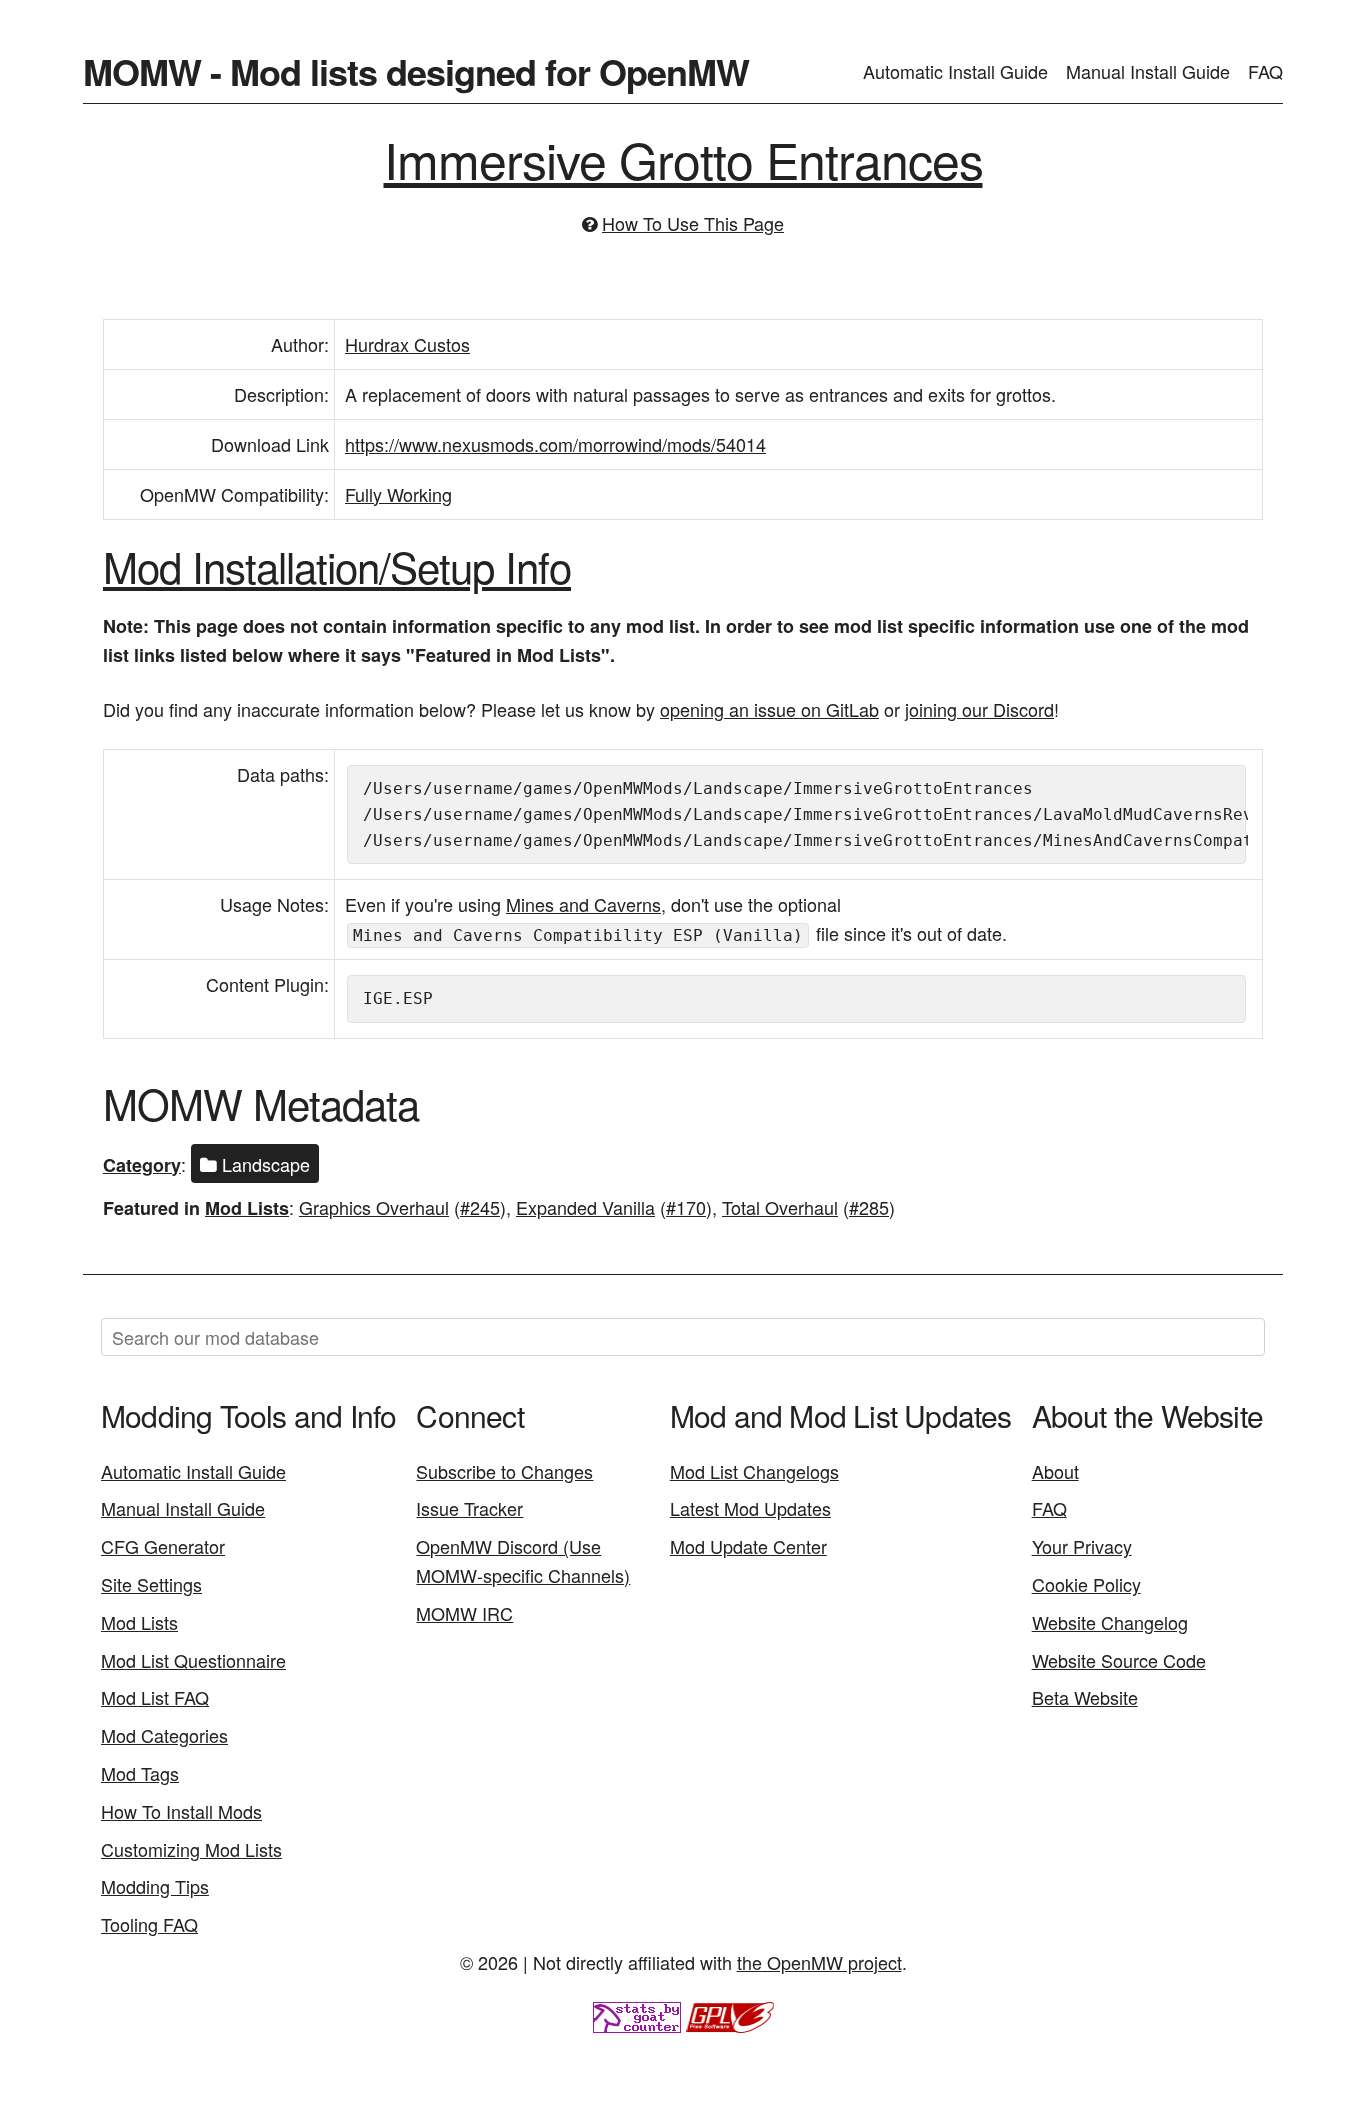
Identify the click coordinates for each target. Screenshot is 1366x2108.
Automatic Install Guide (955, 71)
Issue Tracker (469, 1508)
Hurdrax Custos (407, 344)
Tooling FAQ (149, 1924)
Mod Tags (140, 1773)
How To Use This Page (693, 223)
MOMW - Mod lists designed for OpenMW (416, 71)
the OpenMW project (819, 1962)
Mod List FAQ (155, 1697)
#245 (480, 1207)
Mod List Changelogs (754, 1471)
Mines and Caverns (583, 904)
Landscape (263, 1164)
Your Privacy (1082, 1546)
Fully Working (398, 494)
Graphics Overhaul (374, 1207)
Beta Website (1085, 1697)
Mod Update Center (748, 1546)
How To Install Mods (181, 1811)
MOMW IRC (464, 1613)
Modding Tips (155, 1886)
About (1055, 1471)
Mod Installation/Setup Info (337, 566)
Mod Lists (247, 1208)
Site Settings (151, 1584)
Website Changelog (1110, 1622)
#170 (686, 1207)
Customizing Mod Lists (191, 1849)
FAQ (1265, 71)
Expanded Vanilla (585, 1207)
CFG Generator (163, 1546)
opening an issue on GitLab (769, 709)
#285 (869, 1207)
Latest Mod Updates (750, 1508)
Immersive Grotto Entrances (683, 158)
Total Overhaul (780, 1207)
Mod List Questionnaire (193, 1660)
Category (142, 1165)
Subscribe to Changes (504, 1471)
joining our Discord (979, 709)
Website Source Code (1119, 1660)
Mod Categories (164, 1735)
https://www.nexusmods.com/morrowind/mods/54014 (555, 444)
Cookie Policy (1086, 1584)
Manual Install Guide (1148, 71)
